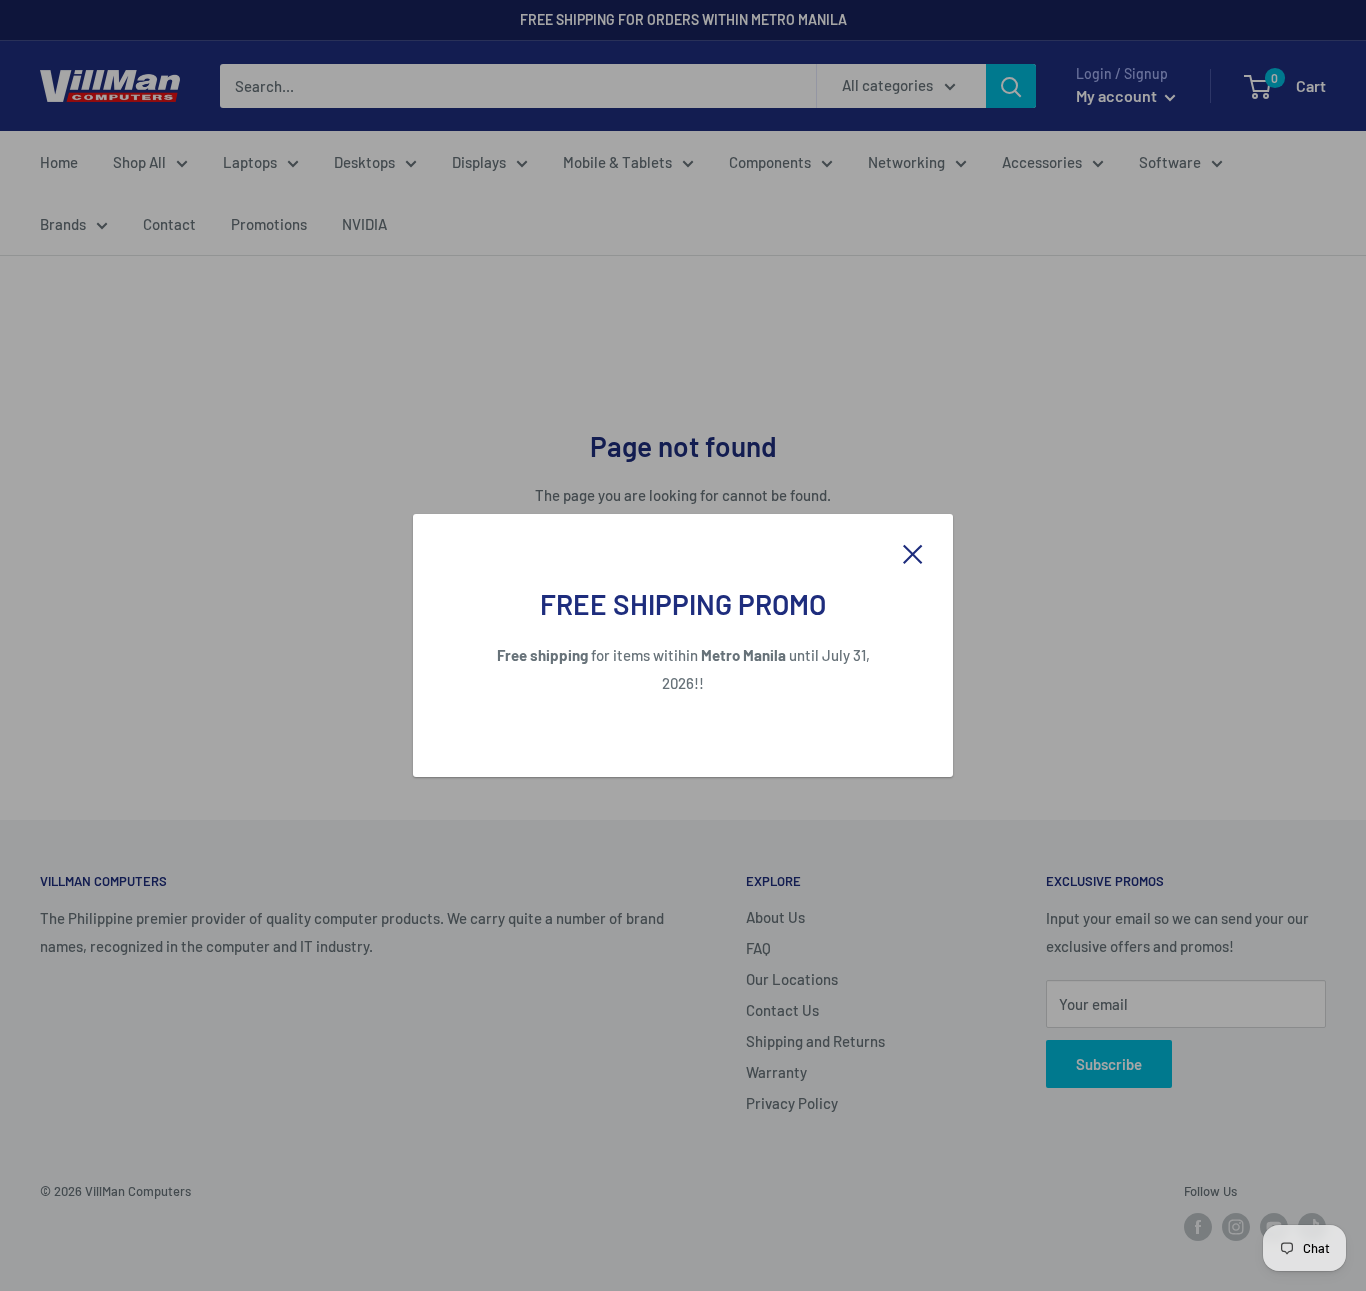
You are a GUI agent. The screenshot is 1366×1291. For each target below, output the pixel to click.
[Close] (913, 552)
